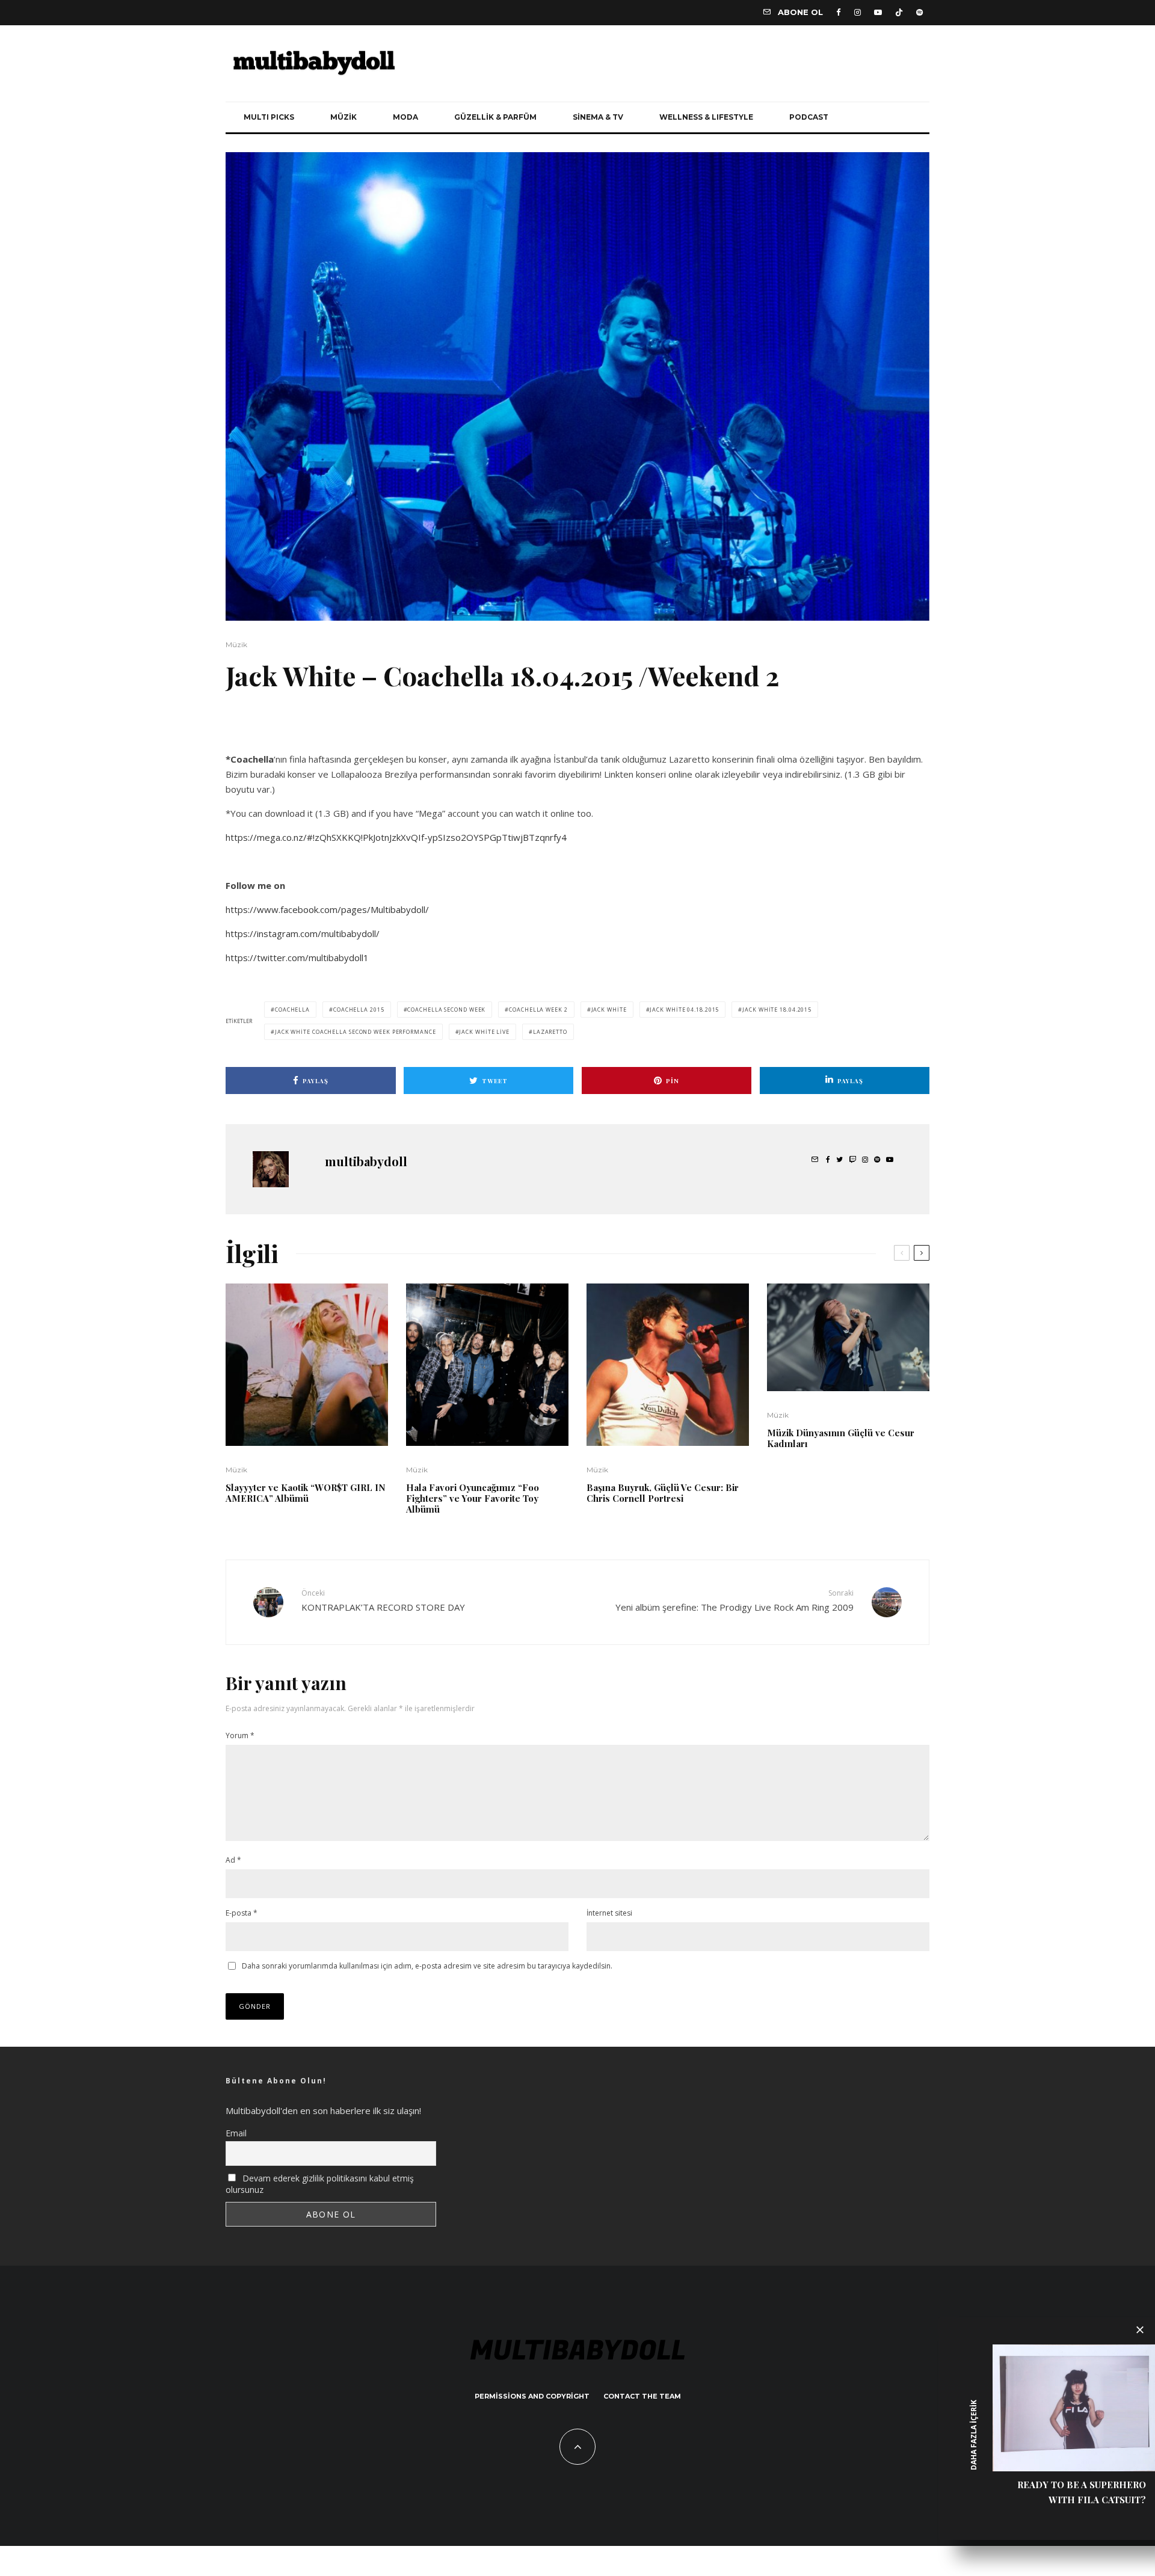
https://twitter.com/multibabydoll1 (297, 958)
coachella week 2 (538, 1010)
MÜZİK (343, 117)
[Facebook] (839, 12)
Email (236, 2133)
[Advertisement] (366, 730)
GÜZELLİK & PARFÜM (495, 117)
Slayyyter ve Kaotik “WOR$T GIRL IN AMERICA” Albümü (306, 1493)
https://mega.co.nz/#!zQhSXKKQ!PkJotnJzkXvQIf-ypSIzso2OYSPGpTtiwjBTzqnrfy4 (396, 837)
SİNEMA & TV (598, 117)
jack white (609, 1010)
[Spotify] (919, 12)
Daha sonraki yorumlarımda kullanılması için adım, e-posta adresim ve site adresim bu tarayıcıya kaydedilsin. (427, 1966)
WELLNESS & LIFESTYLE (706, 117)
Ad (233, 1860)
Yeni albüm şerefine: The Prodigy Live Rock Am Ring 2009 (735, 1600)
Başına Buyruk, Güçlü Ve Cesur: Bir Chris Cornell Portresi (663, 1493)
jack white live (484, 1032)
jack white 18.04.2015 (777, 1010)
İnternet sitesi (609, 1913)
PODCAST (809, 117)
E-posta (242, 1913)
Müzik (236, 644)
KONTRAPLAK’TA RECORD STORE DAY (383, 1600)
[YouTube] (878, 12)
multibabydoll (366, 1161)
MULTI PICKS (269, 117)
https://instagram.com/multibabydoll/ (303, 933)
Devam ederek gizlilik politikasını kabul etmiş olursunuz (320, 2184)
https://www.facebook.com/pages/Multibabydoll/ (327, 909)
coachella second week (446, 1010)
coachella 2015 (359, 1010)
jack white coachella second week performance (356, 1032)
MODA (405, 117)
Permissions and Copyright (532, 2396)
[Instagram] (858, 12)
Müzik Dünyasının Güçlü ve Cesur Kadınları (841, 1438)
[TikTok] (899, 12)
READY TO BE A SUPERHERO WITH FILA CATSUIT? (1082, 2492)
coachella (292, 1010)
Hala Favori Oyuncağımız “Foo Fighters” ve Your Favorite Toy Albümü (473, 1498)
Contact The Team (642, 2396)
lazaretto (550, 1032)
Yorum (240, 1735)
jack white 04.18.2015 (684, 1010)
